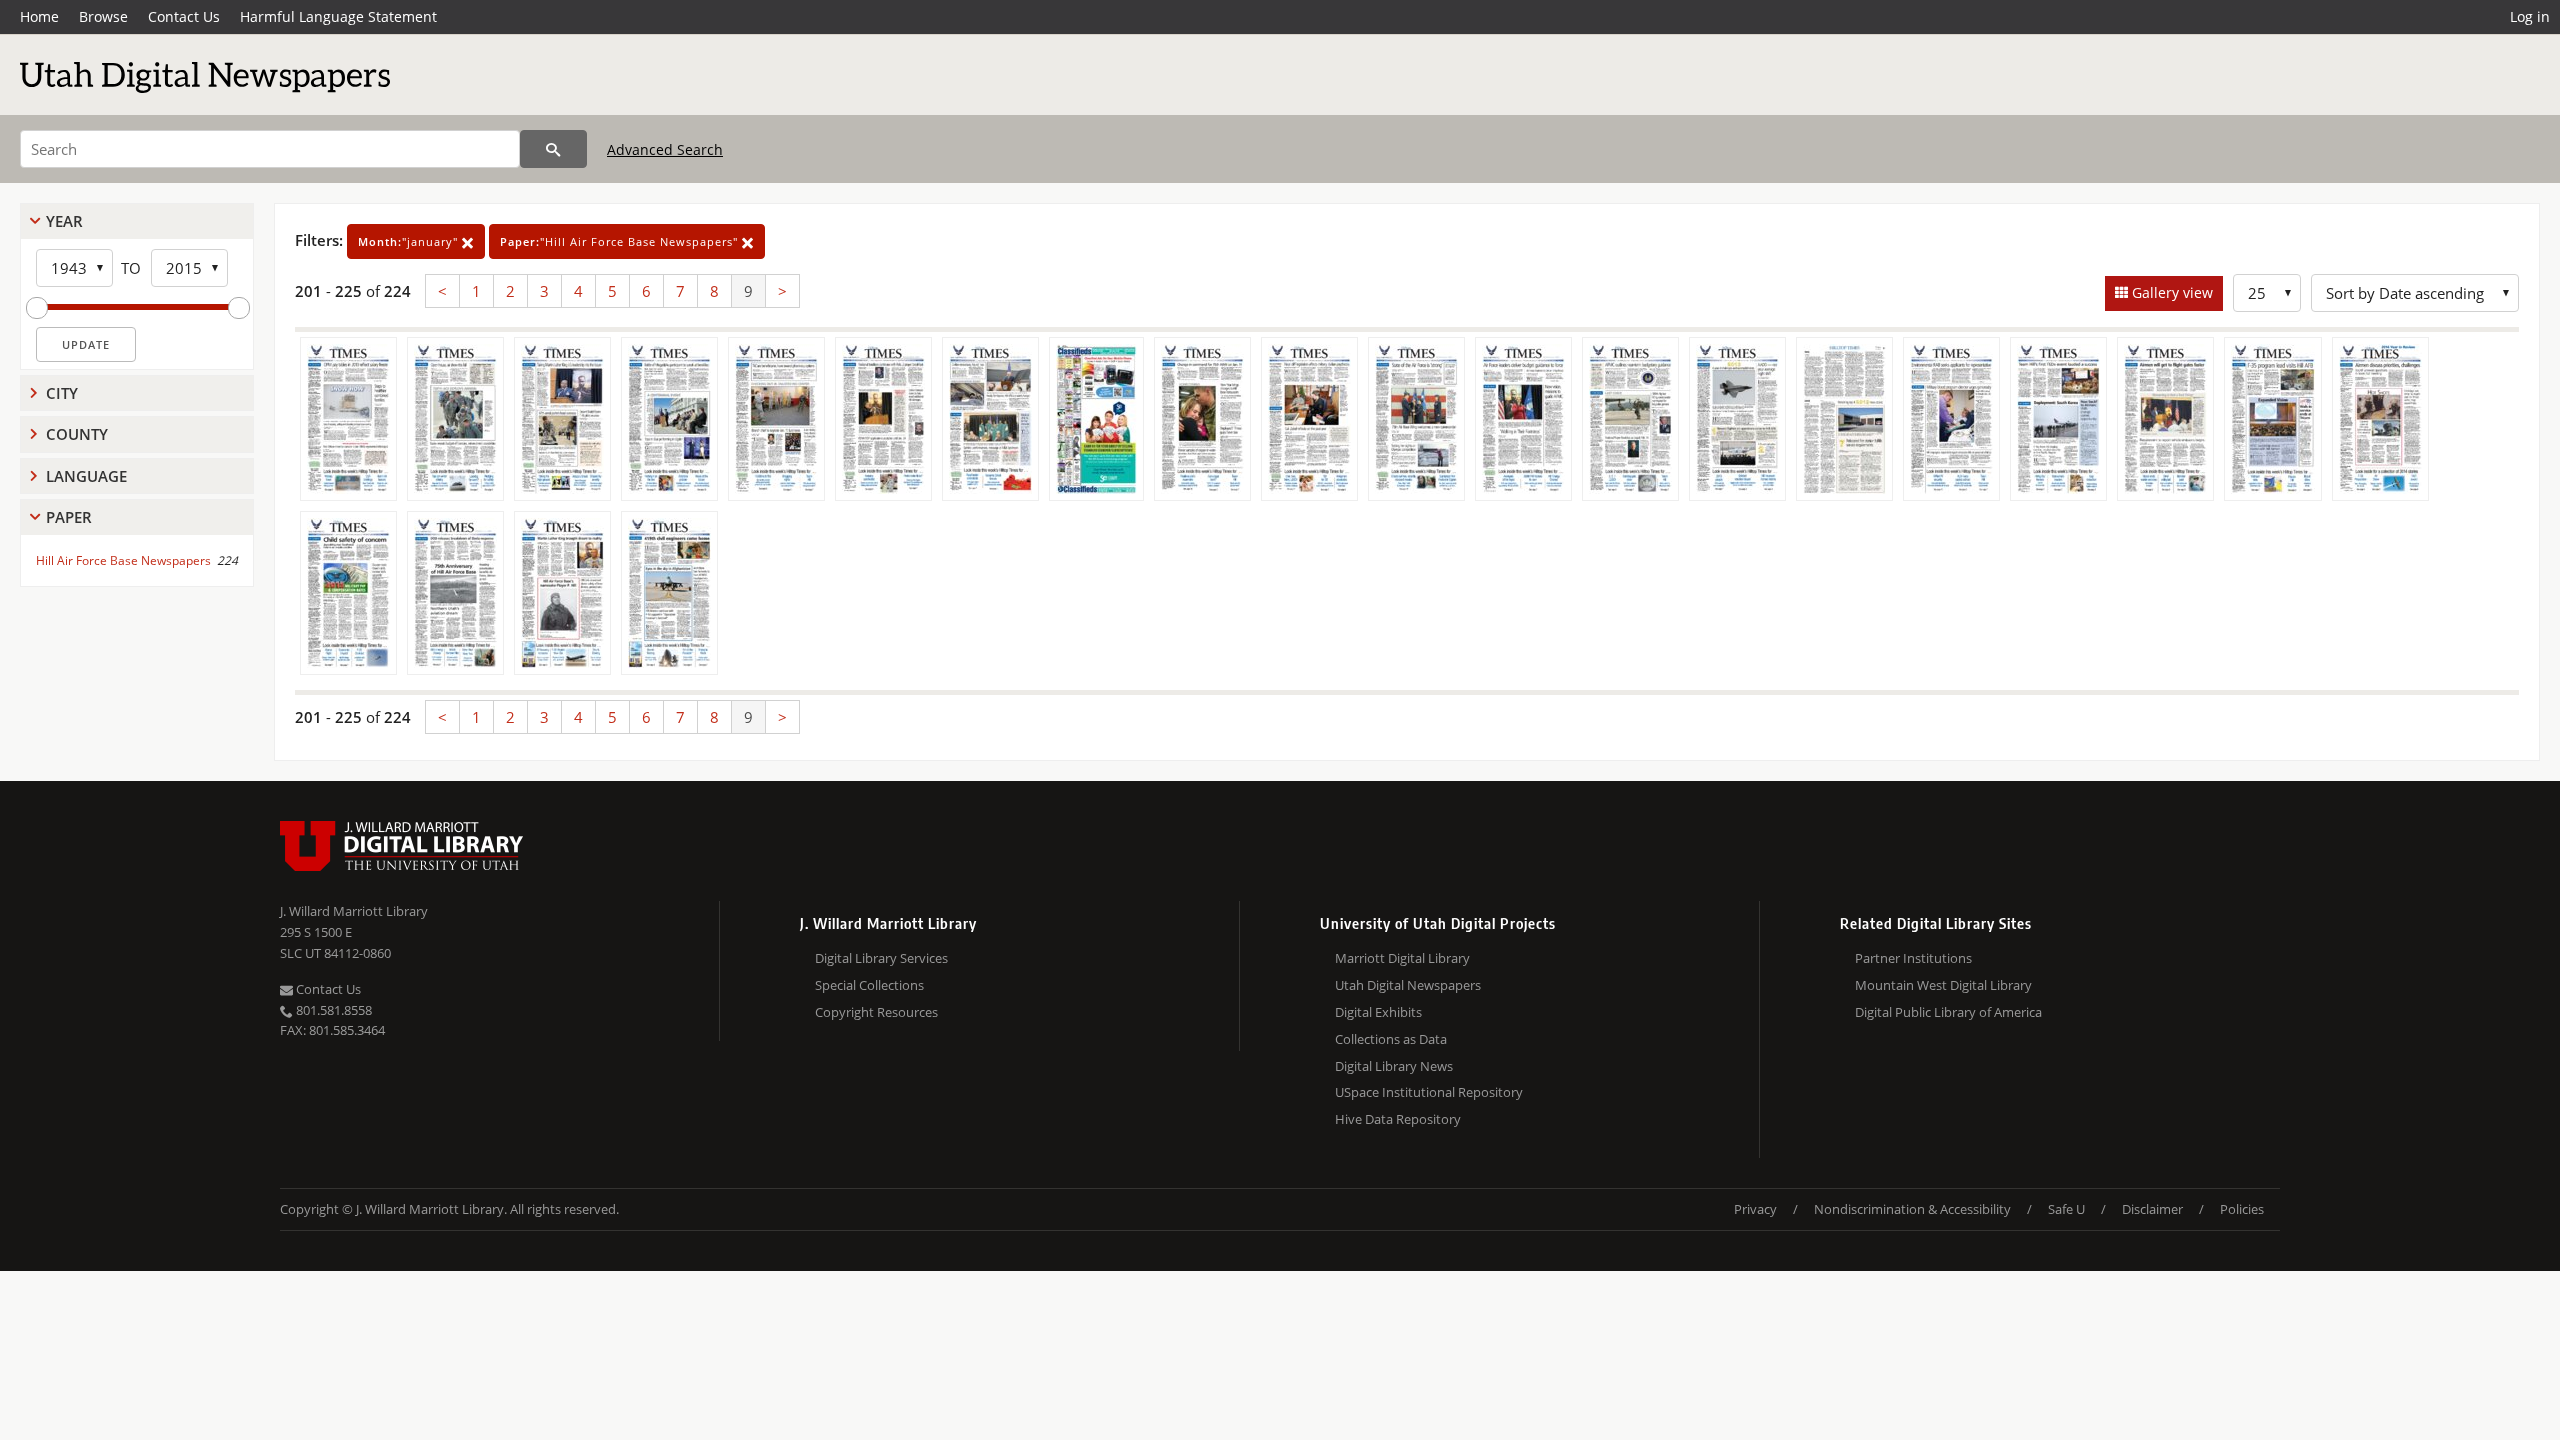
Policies (2242, 1209)
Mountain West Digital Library (1943, 985)
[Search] (553, 149)
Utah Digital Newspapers (1408, 985)
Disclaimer (2152, 1209)
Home (39, 16)
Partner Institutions (1913, 958)
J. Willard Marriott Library (354, 911)
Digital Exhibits (1378, 1012)
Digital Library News (1394, 1066)
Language (86, 476)
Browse (103, 16)
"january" (410, 241)
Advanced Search (665, 149)
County (77, 434)
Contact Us (184, 16)
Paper (69, 517)
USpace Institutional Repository (1429, 1092)
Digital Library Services (881, 958)
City (62, 393)
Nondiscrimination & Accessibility (1912, 1209)
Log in (2530, 16)
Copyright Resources (876, 1012)
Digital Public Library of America (1948, 1012)
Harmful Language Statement (338, 16)
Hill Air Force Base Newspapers (123, 560)
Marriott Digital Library (1402, 958)
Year (64, 221)
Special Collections (869, 985)
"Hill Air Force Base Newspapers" (621, 241)
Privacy (1755, 1209)
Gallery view (2170, 292)
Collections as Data (1391, 1039)
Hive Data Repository (1398, 1119)
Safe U (2066, 1209)
